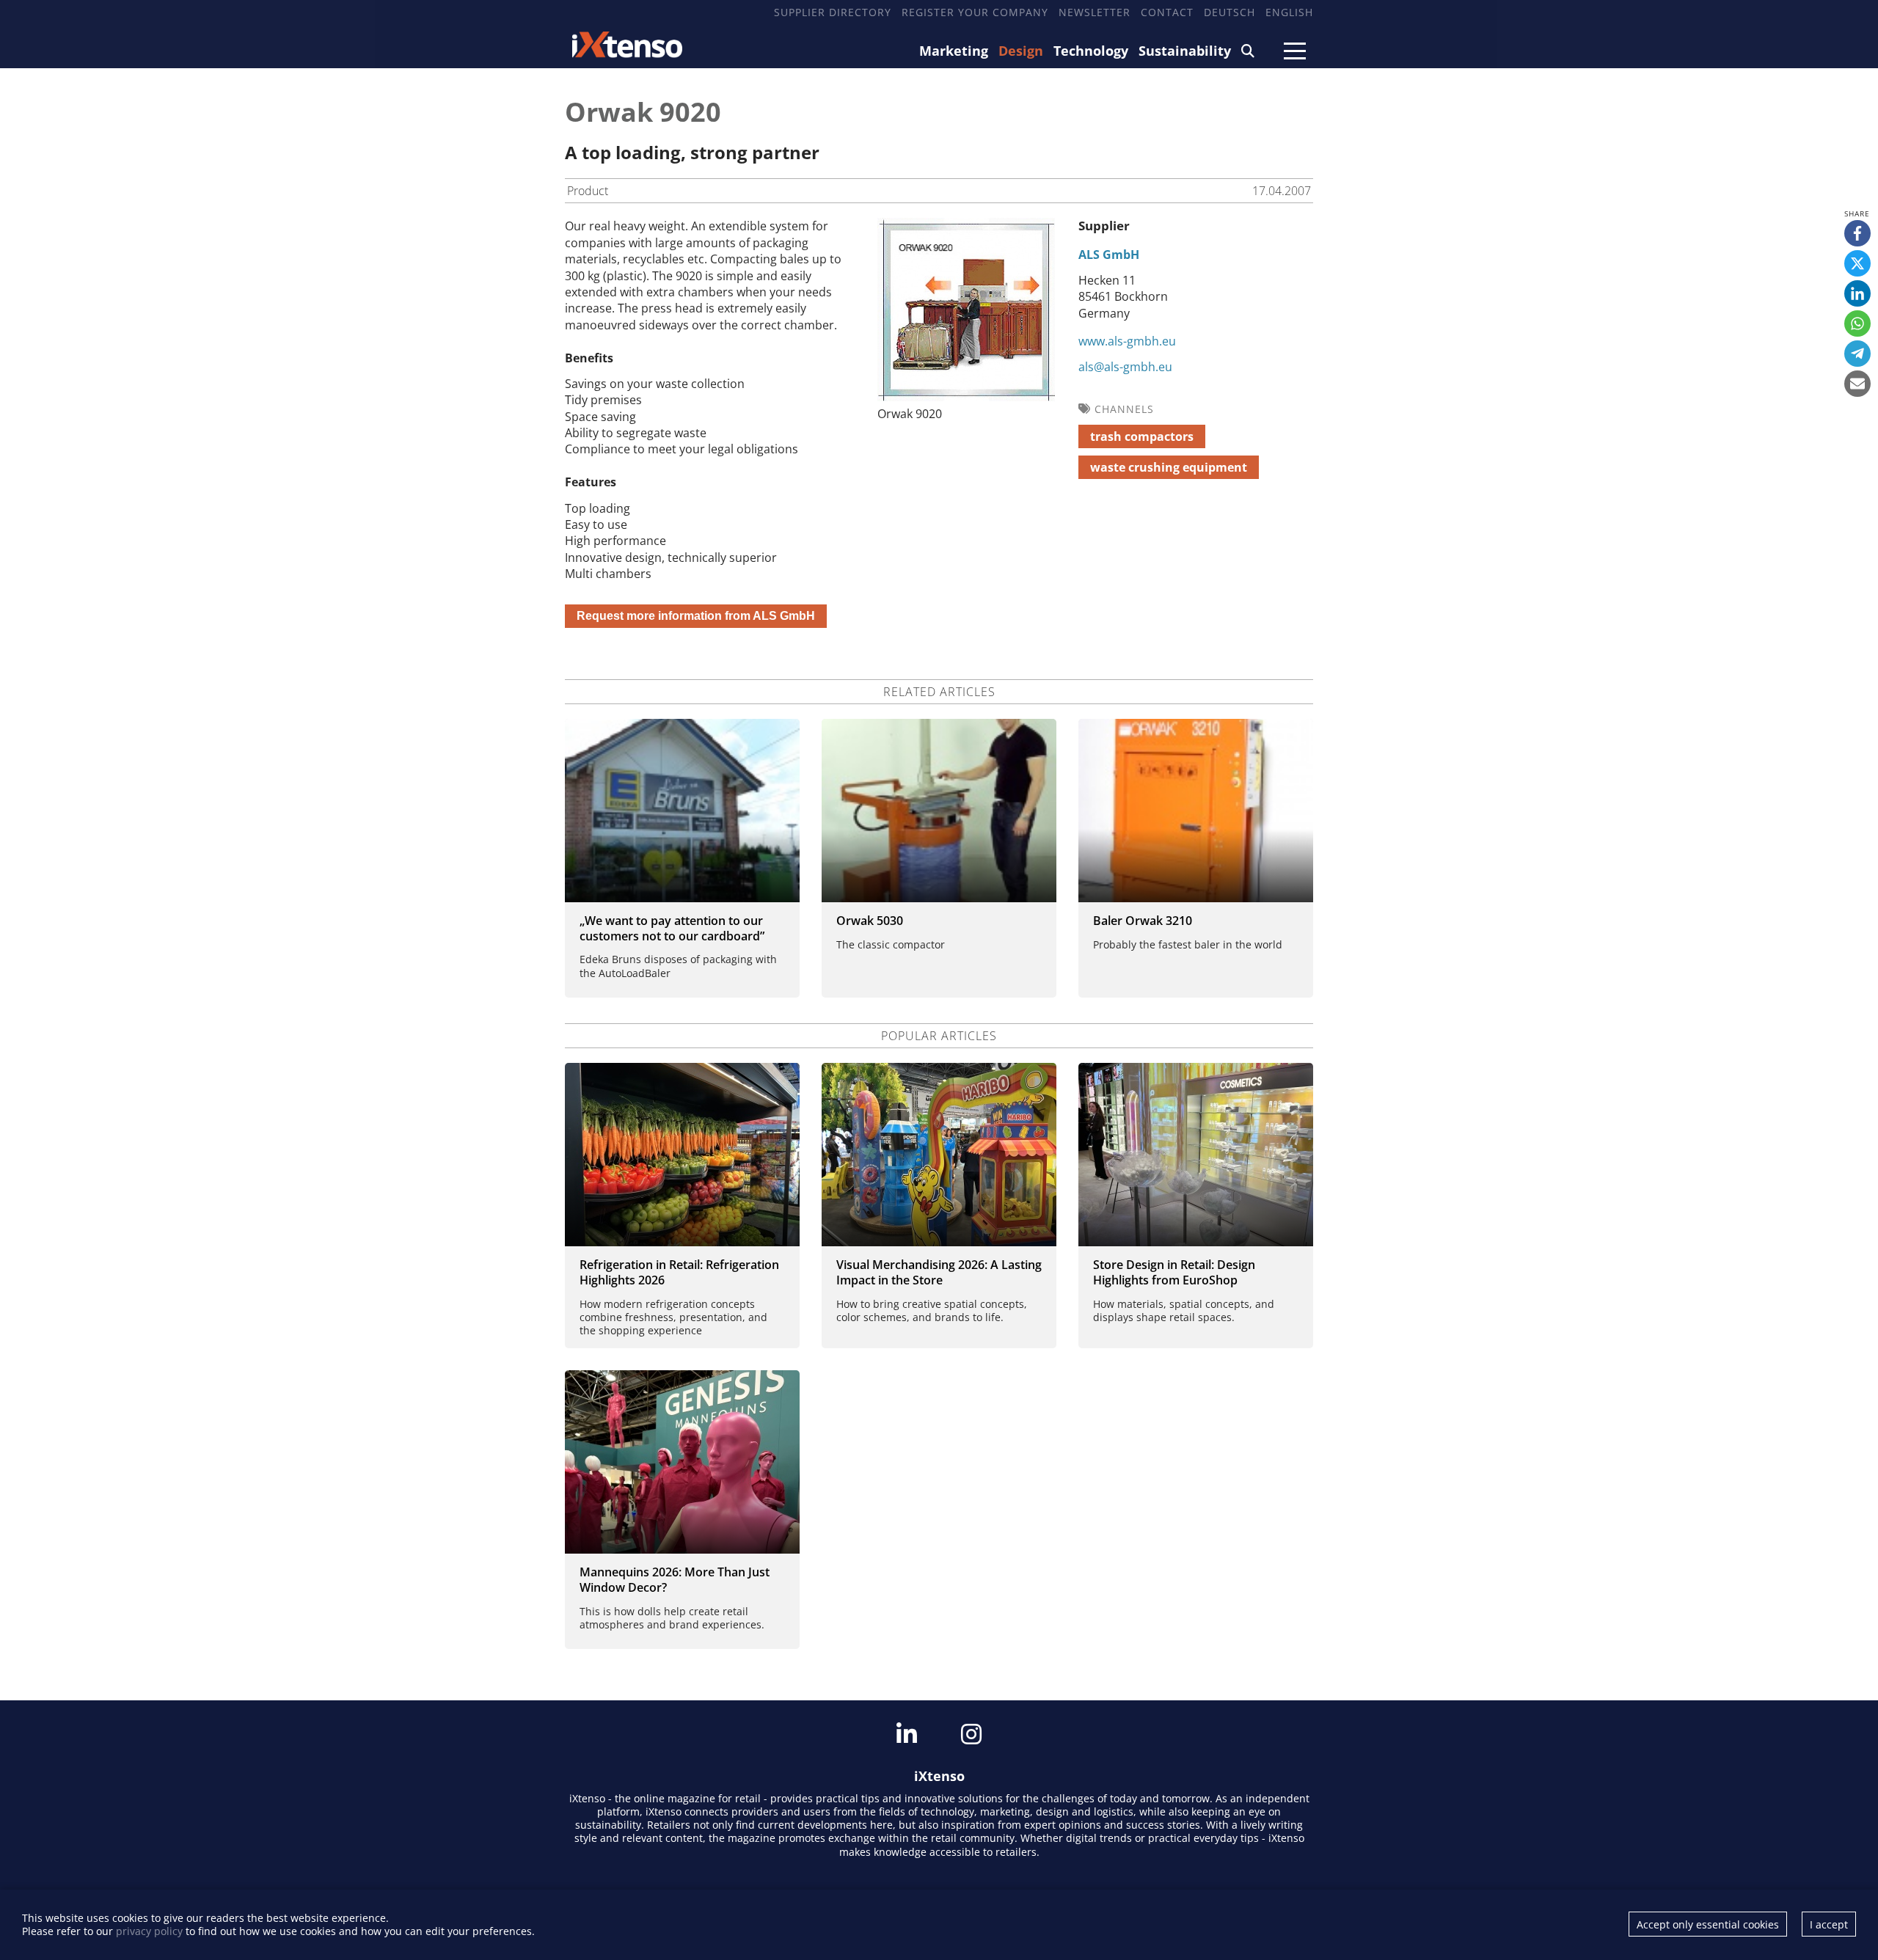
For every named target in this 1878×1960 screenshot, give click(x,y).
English (1289, 12)
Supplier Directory (833, 12)
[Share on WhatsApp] (1857, 323)
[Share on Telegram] (1857, 354)
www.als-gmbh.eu (1127, 341)
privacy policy (149, 1931)
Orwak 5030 (870, 921)
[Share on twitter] (1857, 263)
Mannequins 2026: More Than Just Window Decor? (675, 1580)
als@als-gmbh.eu (1125, 367)
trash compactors (1142, 436)
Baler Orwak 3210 (1143, 921)
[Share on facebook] (1857, 233)
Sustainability (1185, 51)
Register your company (975, 12)
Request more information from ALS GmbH (696, 616)
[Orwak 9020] (966, 397)
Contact (1167, 12)
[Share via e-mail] (1857, 384)
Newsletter (1095, 12)
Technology (1091, 51)
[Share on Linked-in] (1857, 293)
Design (1021, 51)
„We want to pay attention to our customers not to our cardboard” (672, 928)
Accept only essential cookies (1708, 1924)
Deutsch (1230, 12)
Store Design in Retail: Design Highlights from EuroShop (1174, 1272)
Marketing (954, 51)
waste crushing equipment (1169, 467)
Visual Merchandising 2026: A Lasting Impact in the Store (939, 1272)
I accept (1829, 1924)
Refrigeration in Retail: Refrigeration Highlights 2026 (679, 1272)
